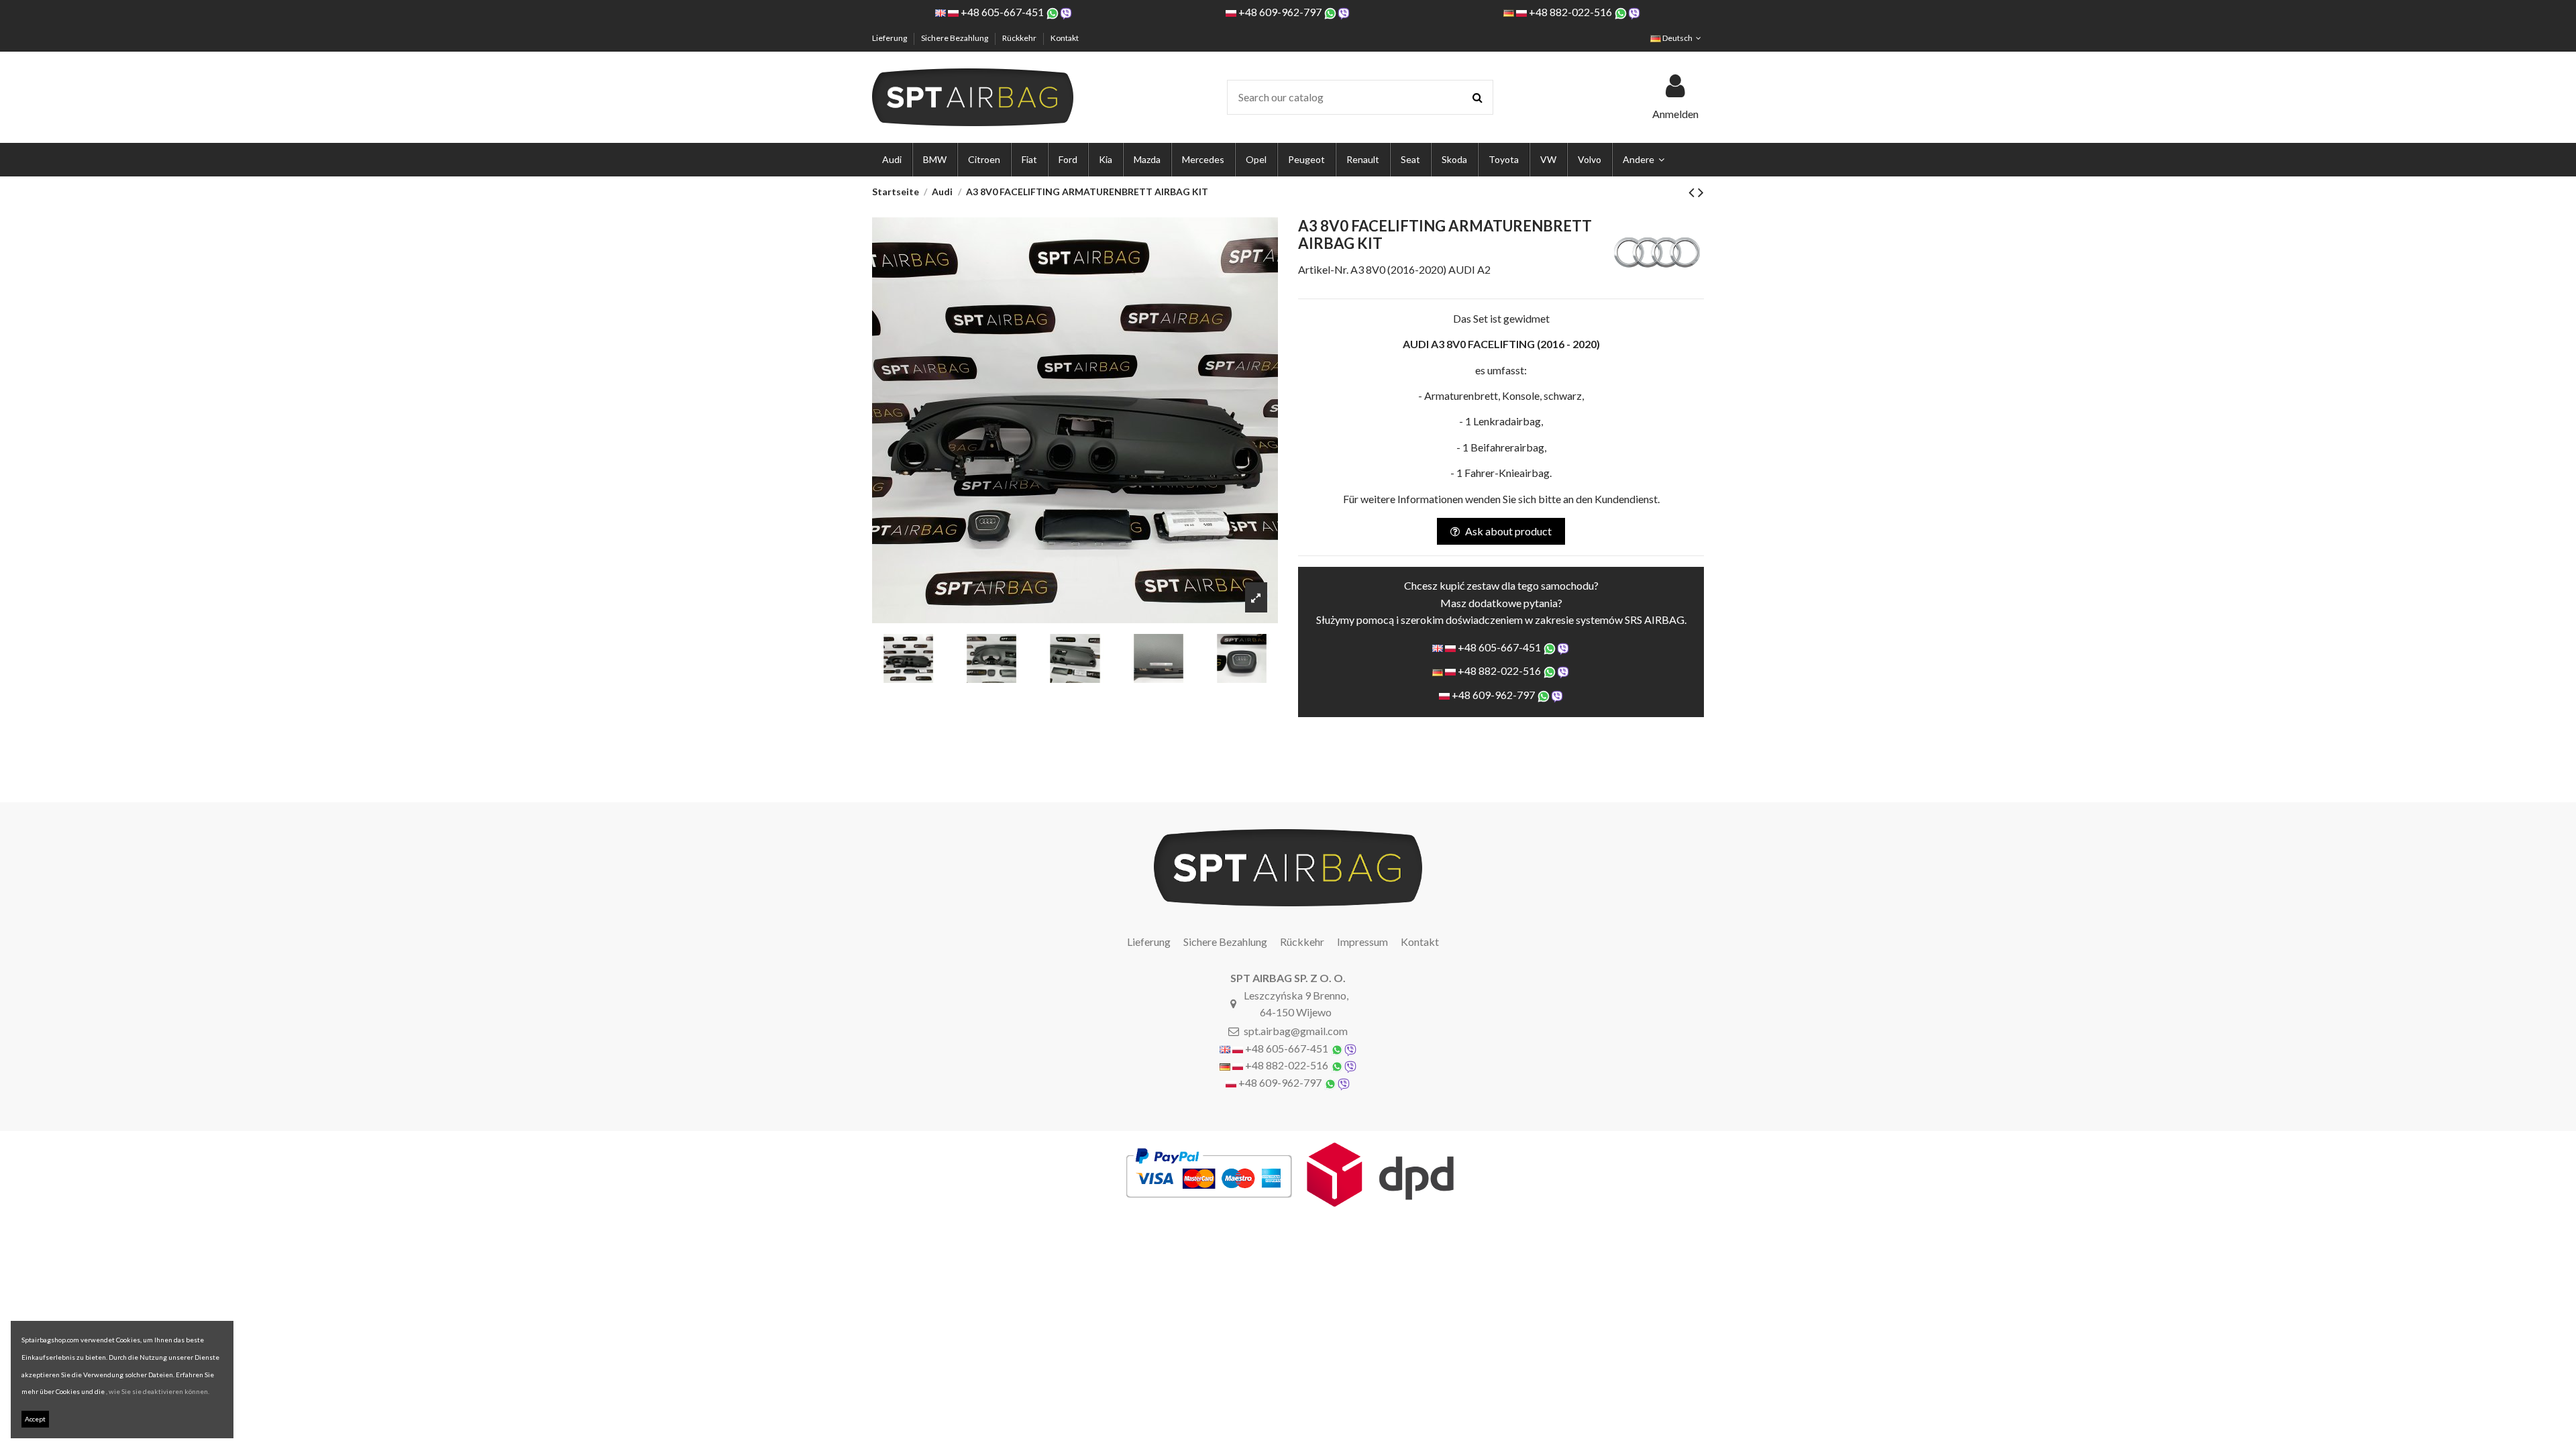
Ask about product (1508, 531)
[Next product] (1701, 192)
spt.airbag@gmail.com (1296, 1031)
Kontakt (1065, 38)
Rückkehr (1020, 38)
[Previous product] (1693, 192)
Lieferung (890, 38)
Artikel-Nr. (1323, 269)
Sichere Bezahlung (955, 38)
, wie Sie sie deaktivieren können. (158, 1391)
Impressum (1362, 942)
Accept (35, 1419)
